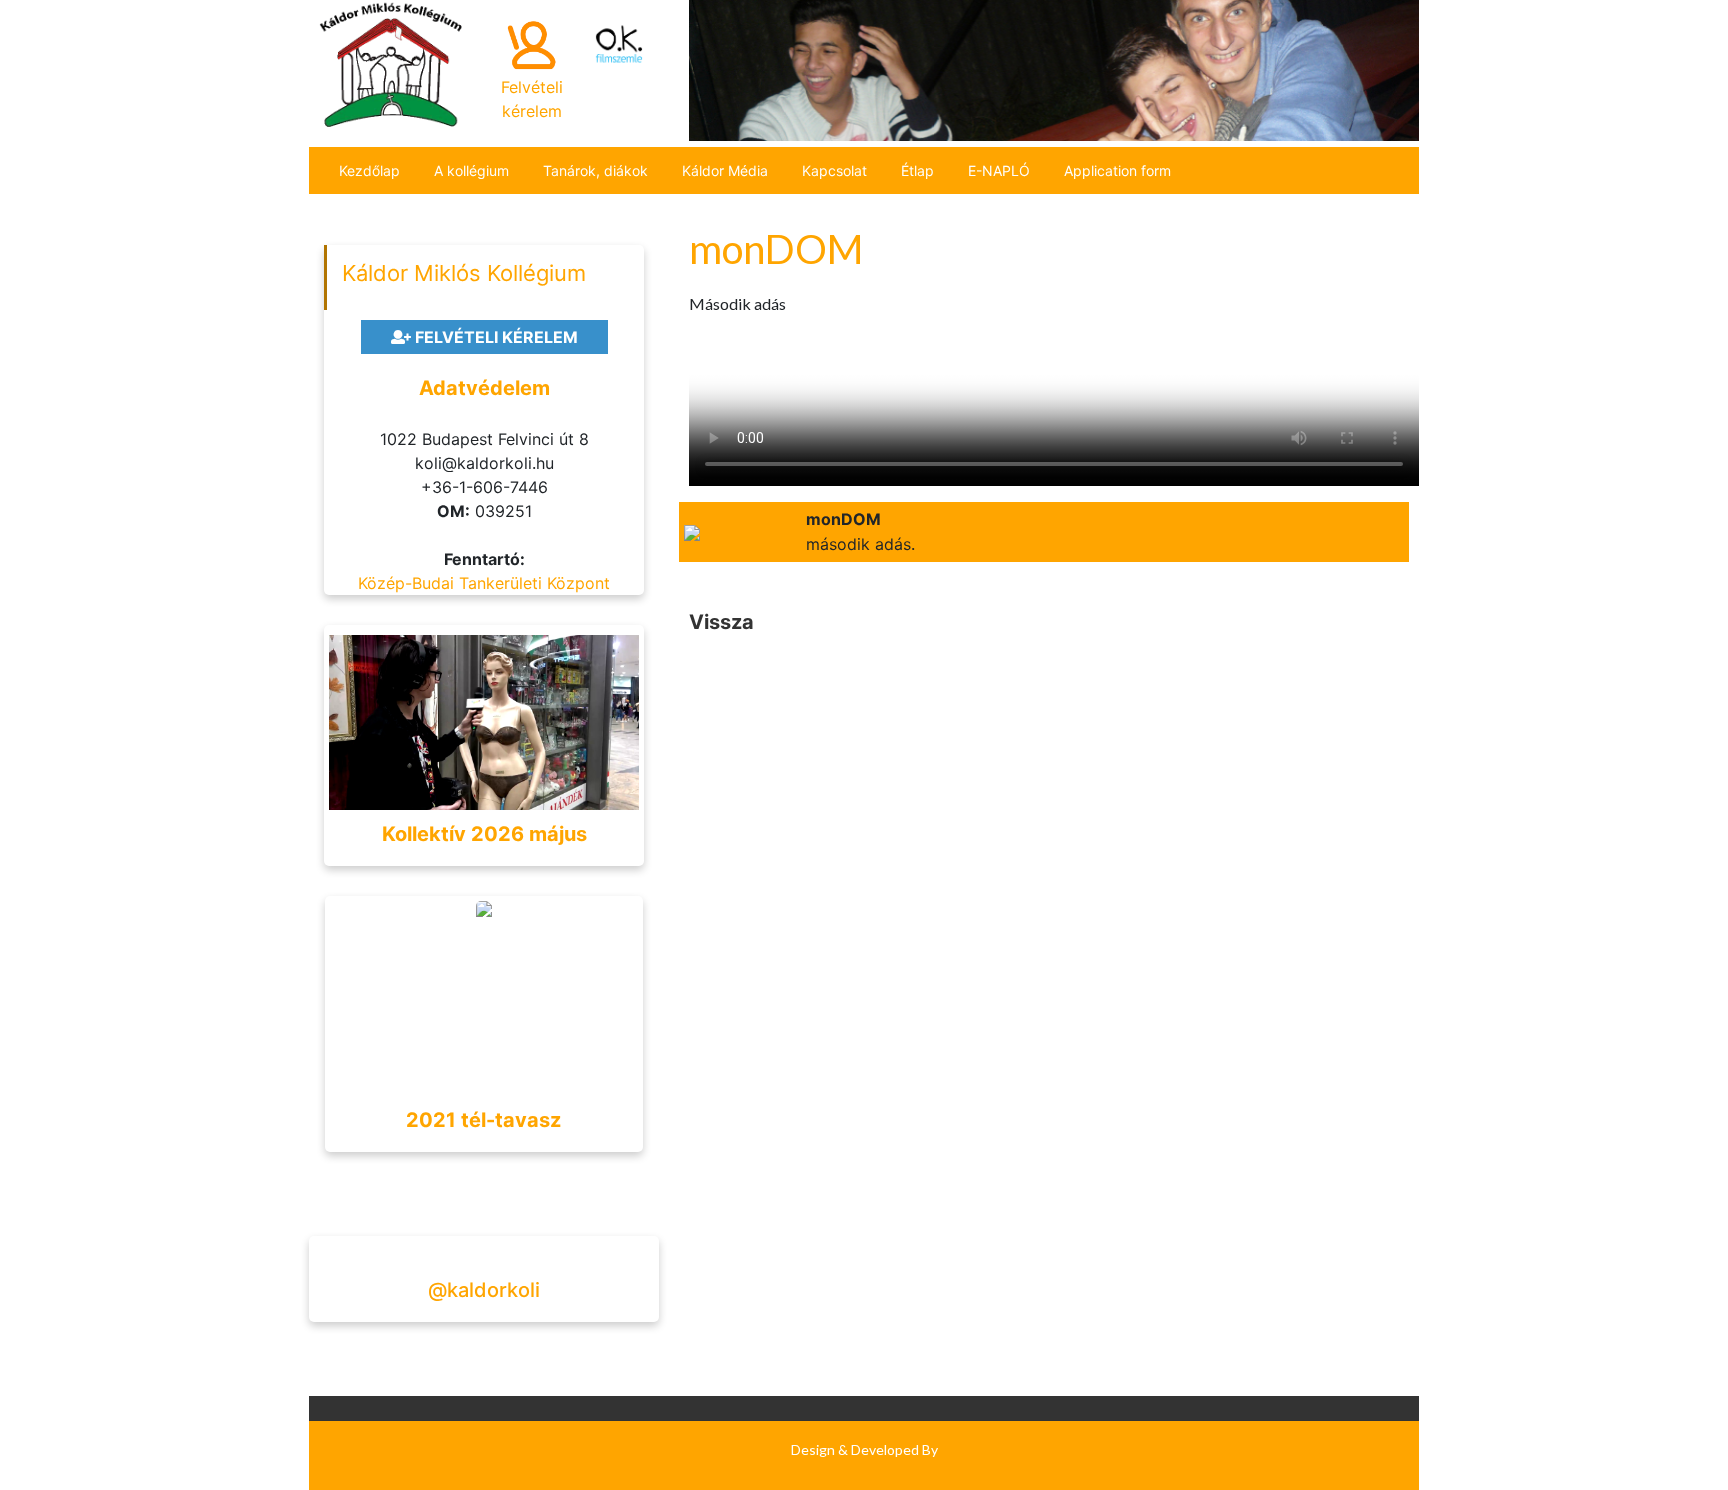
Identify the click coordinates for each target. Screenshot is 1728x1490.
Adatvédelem (484, 388)
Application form (1117, 170)
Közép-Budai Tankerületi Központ (484, 583)
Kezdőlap (369, 170)
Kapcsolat (834, 170)
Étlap (917, 170)
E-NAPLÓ (999, 170)
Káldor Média (725, 170)
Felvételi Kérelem (494, 337)
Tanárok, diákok (595, 170)
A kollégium (471, 170)
